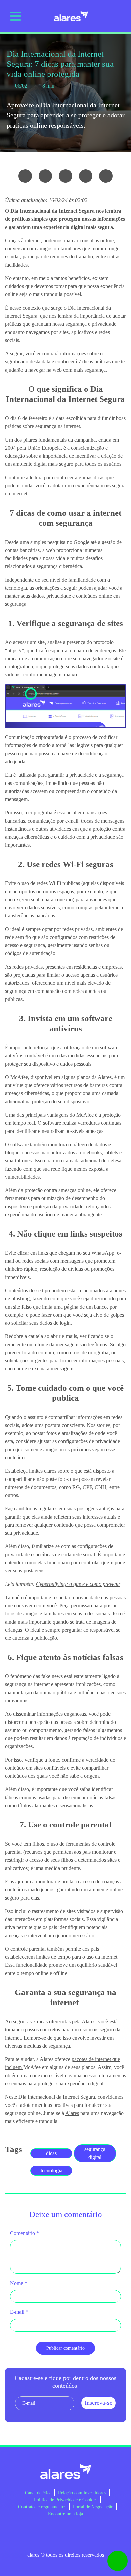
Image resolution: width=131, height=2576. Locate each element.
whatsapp (25, 176)
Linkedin (55, 2534)
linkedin (86, 176)
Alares (72, 2113)
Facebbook (15, 2534)
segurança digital (95, 2153)
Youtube (76, 2534)
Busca (118, 16)
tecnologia (52, 2171)
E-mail (19, 2312)
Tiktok (96, 2534)
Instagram (35, 2534)
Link (106, 176)
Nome (19, 2283)
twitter (65, 176)
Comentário (25, 2233)
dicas (51, 2153)
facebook (45, 176)
